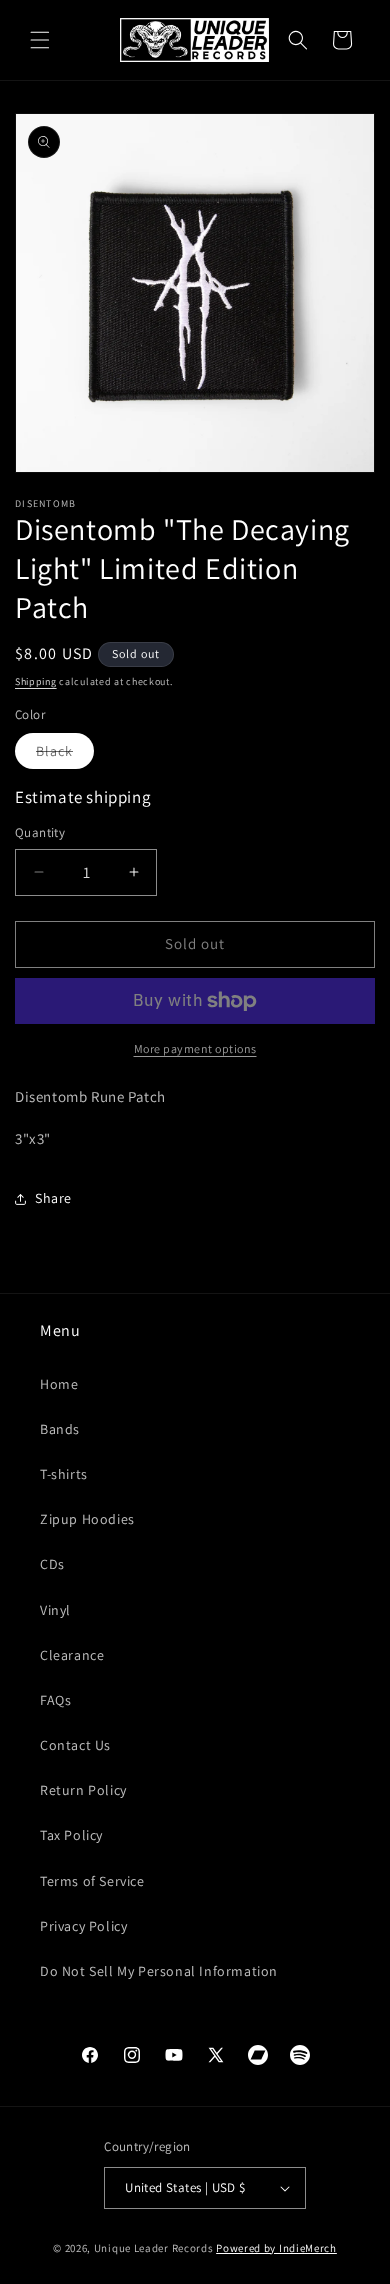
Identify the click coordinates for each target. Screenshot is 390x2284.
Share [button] (53, 1198)
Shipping (36, 681)
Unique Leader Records (154, 2248)
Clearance (72, 1655)
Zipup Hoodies (87, 1519)
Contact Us (75, 1745)
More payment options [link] (195, 1048)
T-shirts (64, 1474)
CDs (52, 1564)
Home (59, 1384)
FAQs (55, 1700)
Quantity (40, 832)
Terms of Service (92, 1881)
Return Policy (83, 1790)
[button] (40, 40)
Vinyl (55, 1610)
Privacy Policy (83, 1926)
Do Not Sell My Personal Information (159, 1971)
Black (65, 755)
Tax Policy (71, 1835)
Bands (60, 1429)
